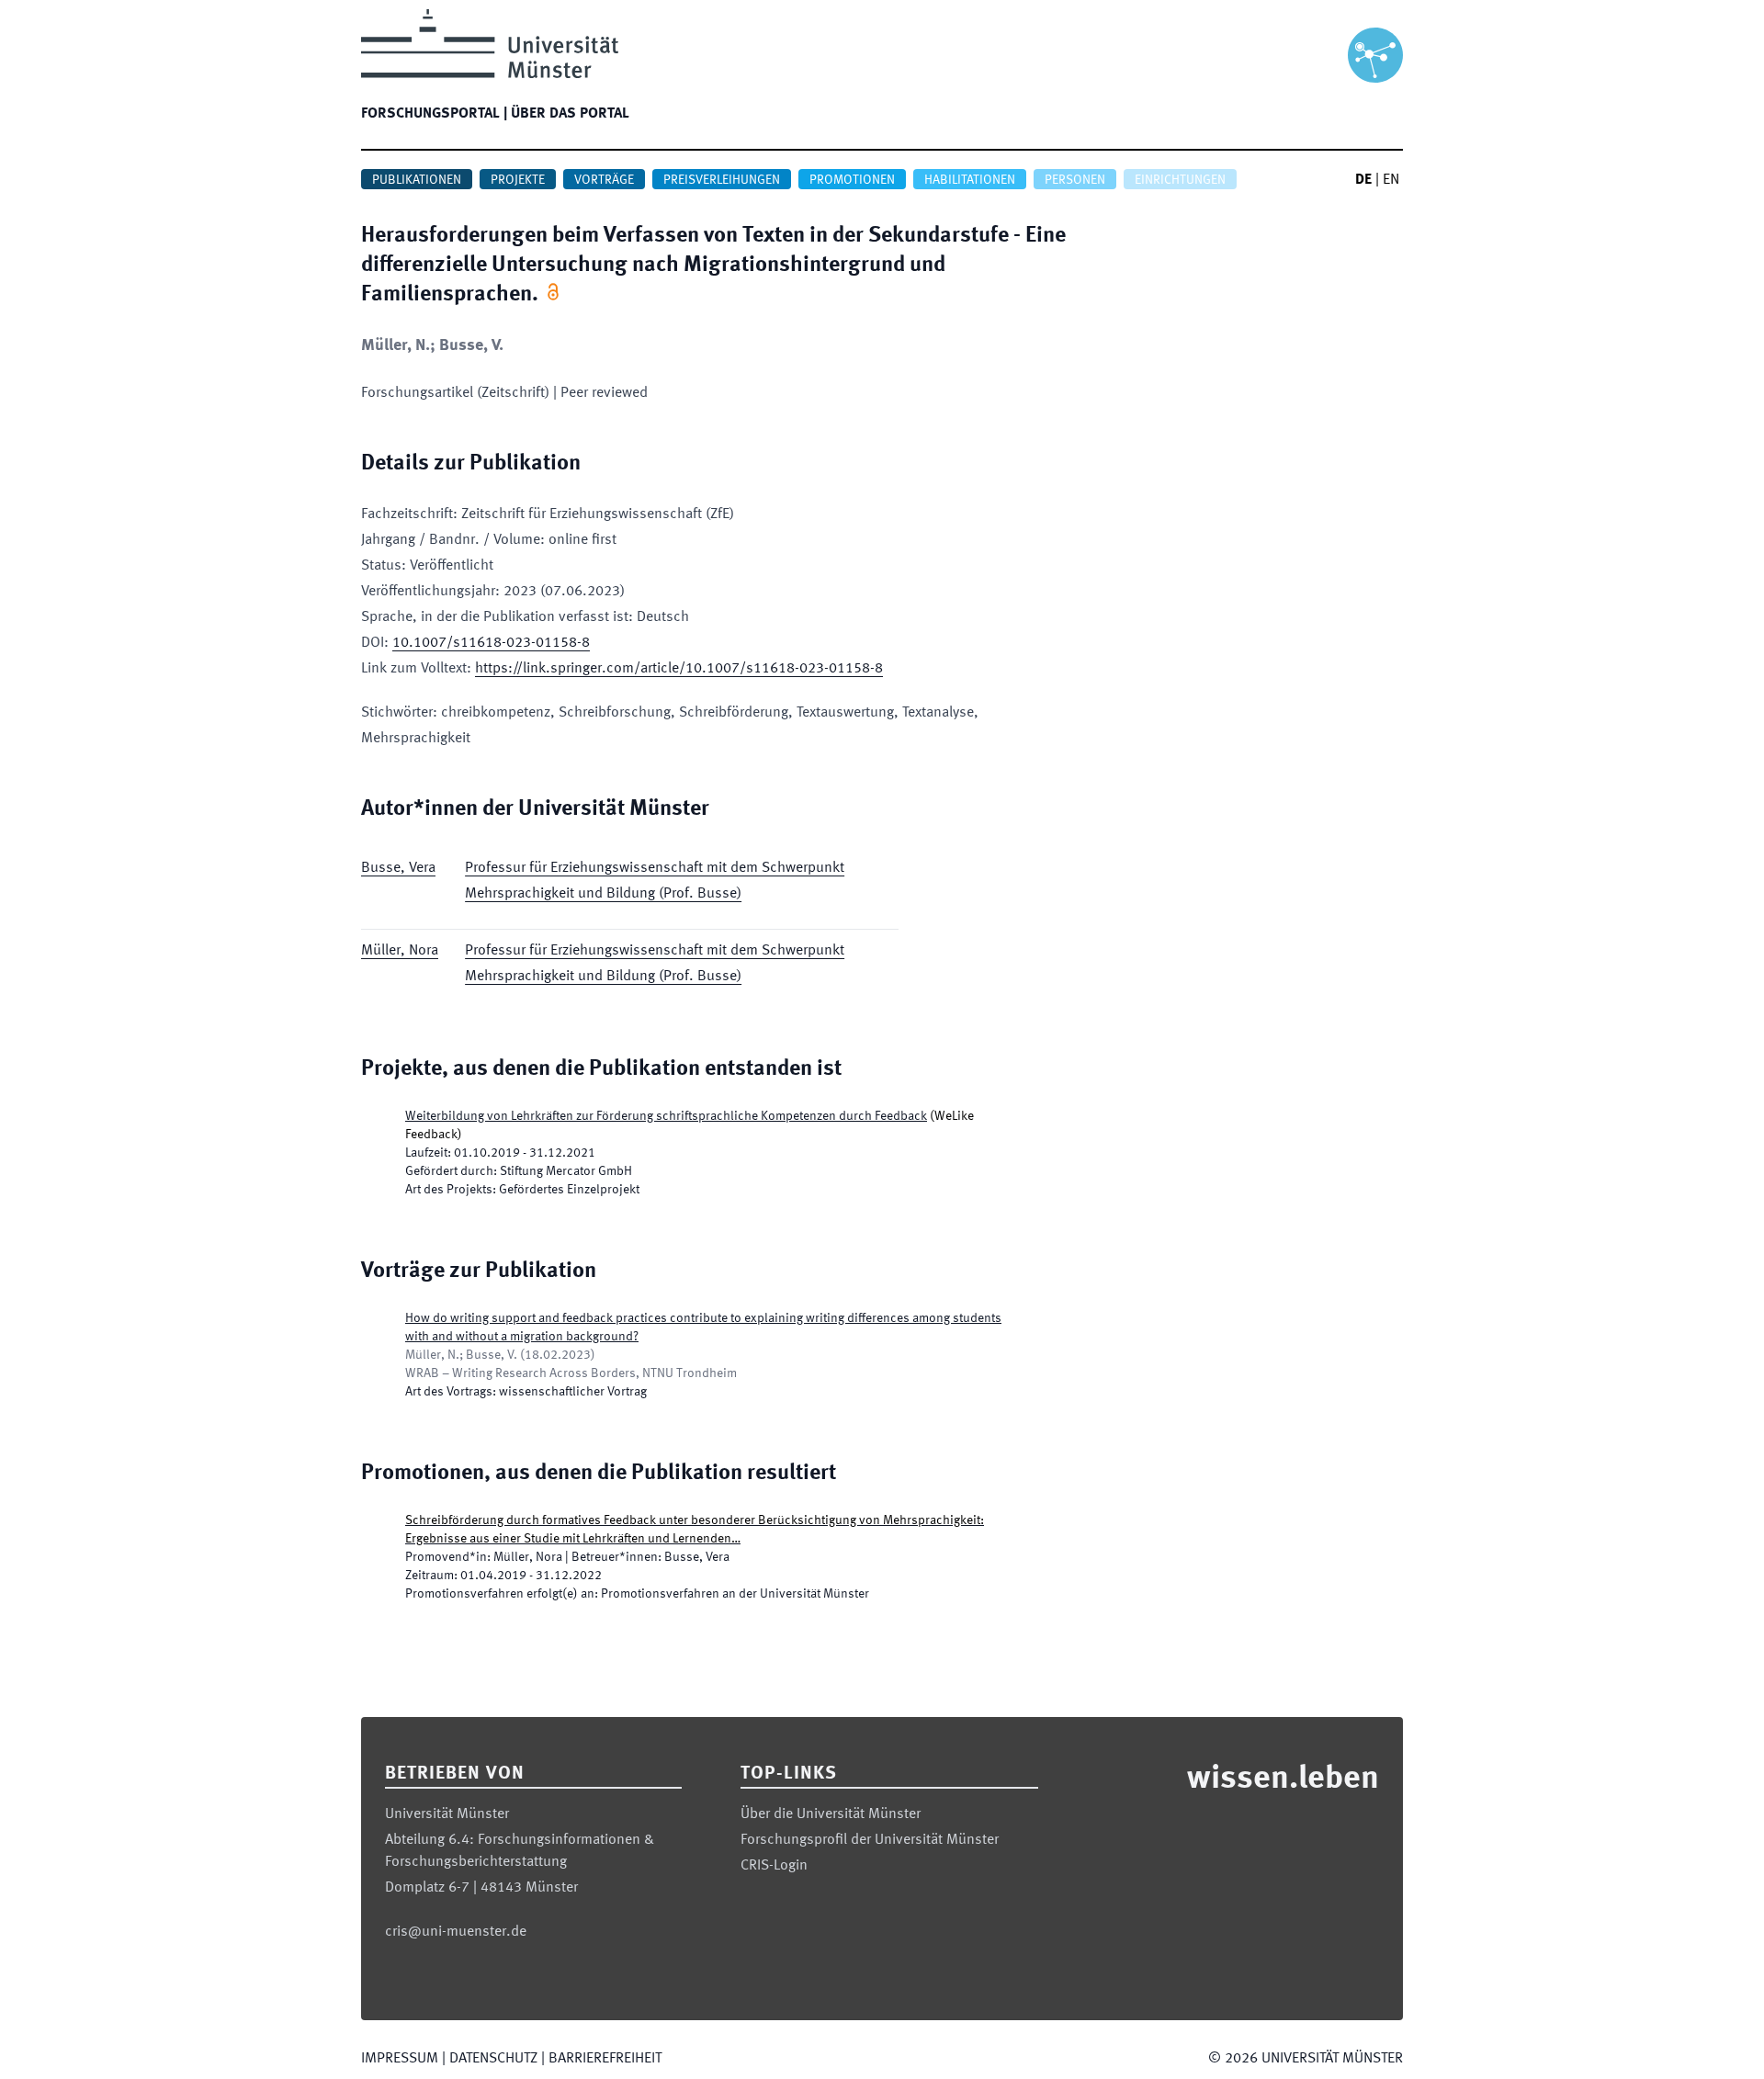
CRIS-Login (774, 1866)
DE (1363, 180)
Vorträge (604, 180)
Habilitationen (970, 180)
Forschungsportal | (434, 114)
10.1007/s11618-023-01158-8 (491, 643)
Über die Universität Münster (831, 1814)
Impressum (400, 2059)
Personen (1075, 180)
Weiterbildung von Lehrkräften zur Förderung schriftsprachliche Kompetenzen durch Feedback (666, 1116)
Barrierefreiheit (605, 2059)
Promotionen (852, 180)
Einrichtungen (1180, 180)
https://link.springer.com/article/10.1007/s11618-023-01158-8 (679, 669)
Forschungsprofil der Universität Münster (870, 1840)
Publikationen (417, 180)
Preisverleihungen (722, 180)
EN (1391, 180)
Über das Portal (570, 114)
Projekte (518, 180)
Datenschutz (493, 2059)
